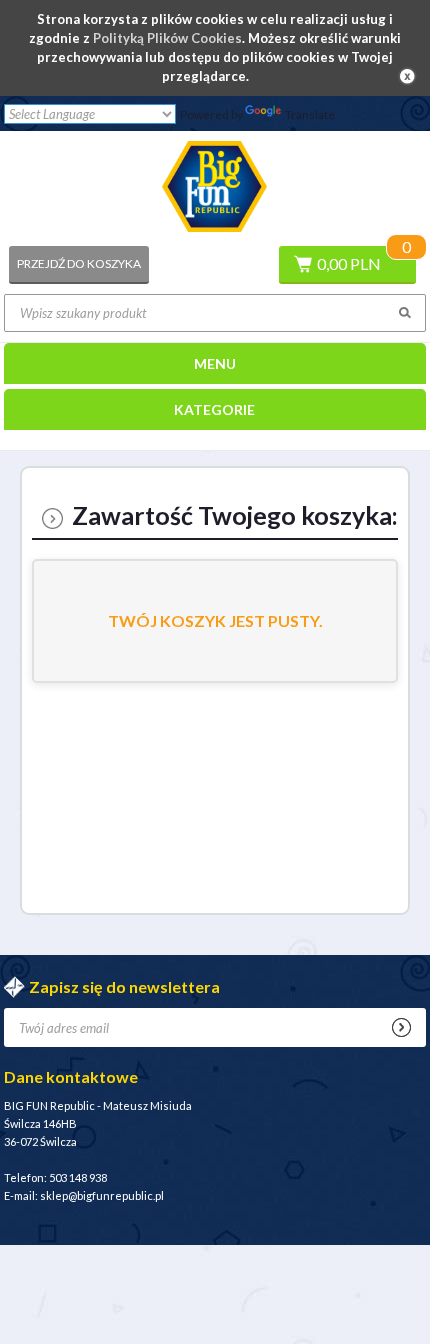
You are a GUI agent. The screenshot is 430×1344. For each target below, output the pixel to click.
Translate (310, 114)
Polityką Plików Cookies (167, 38)
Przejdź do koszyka (79, 263)
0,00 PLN (349, 263)
